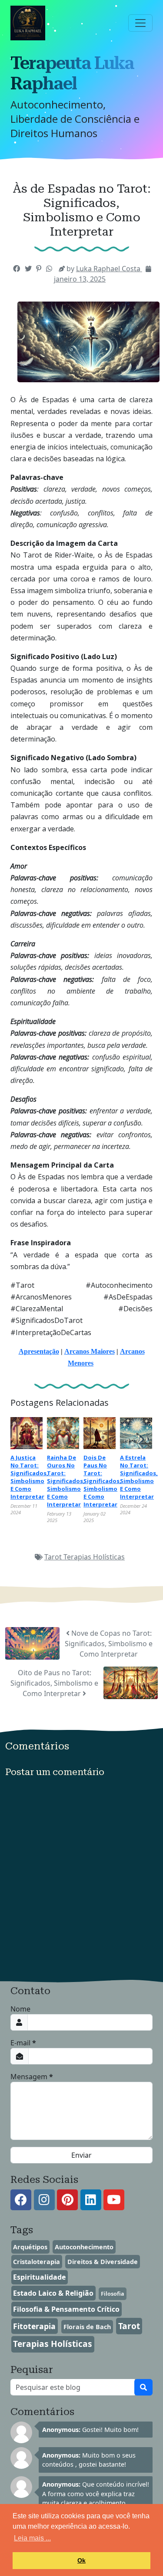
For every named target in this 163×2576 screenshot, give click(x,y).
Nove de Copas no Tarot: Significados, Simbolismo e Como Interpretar (109, 1644)
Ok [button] (81, 2560)
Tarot (54, 1557)
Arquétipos (30, 2247)
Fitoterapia (34, 2326)
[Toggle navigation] (140, 23)
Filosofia (113, 2294)
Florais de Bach (87, 2327)
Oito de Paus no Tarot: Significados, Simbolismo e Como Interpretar (54, 1683)
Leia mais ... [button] (32, 2538)
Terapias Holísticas (94, 1557)
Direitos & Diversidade (103, 2262)
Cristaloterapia (37, 2262)
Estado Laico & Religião (53, 2293)
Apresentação (39, 1351)
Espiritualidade (39, 2277)
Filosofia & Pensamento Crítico (66, 2309)
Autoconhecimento (84, 2247)
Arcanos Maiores (90, 1351)
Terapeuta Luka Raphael (72, 73)
